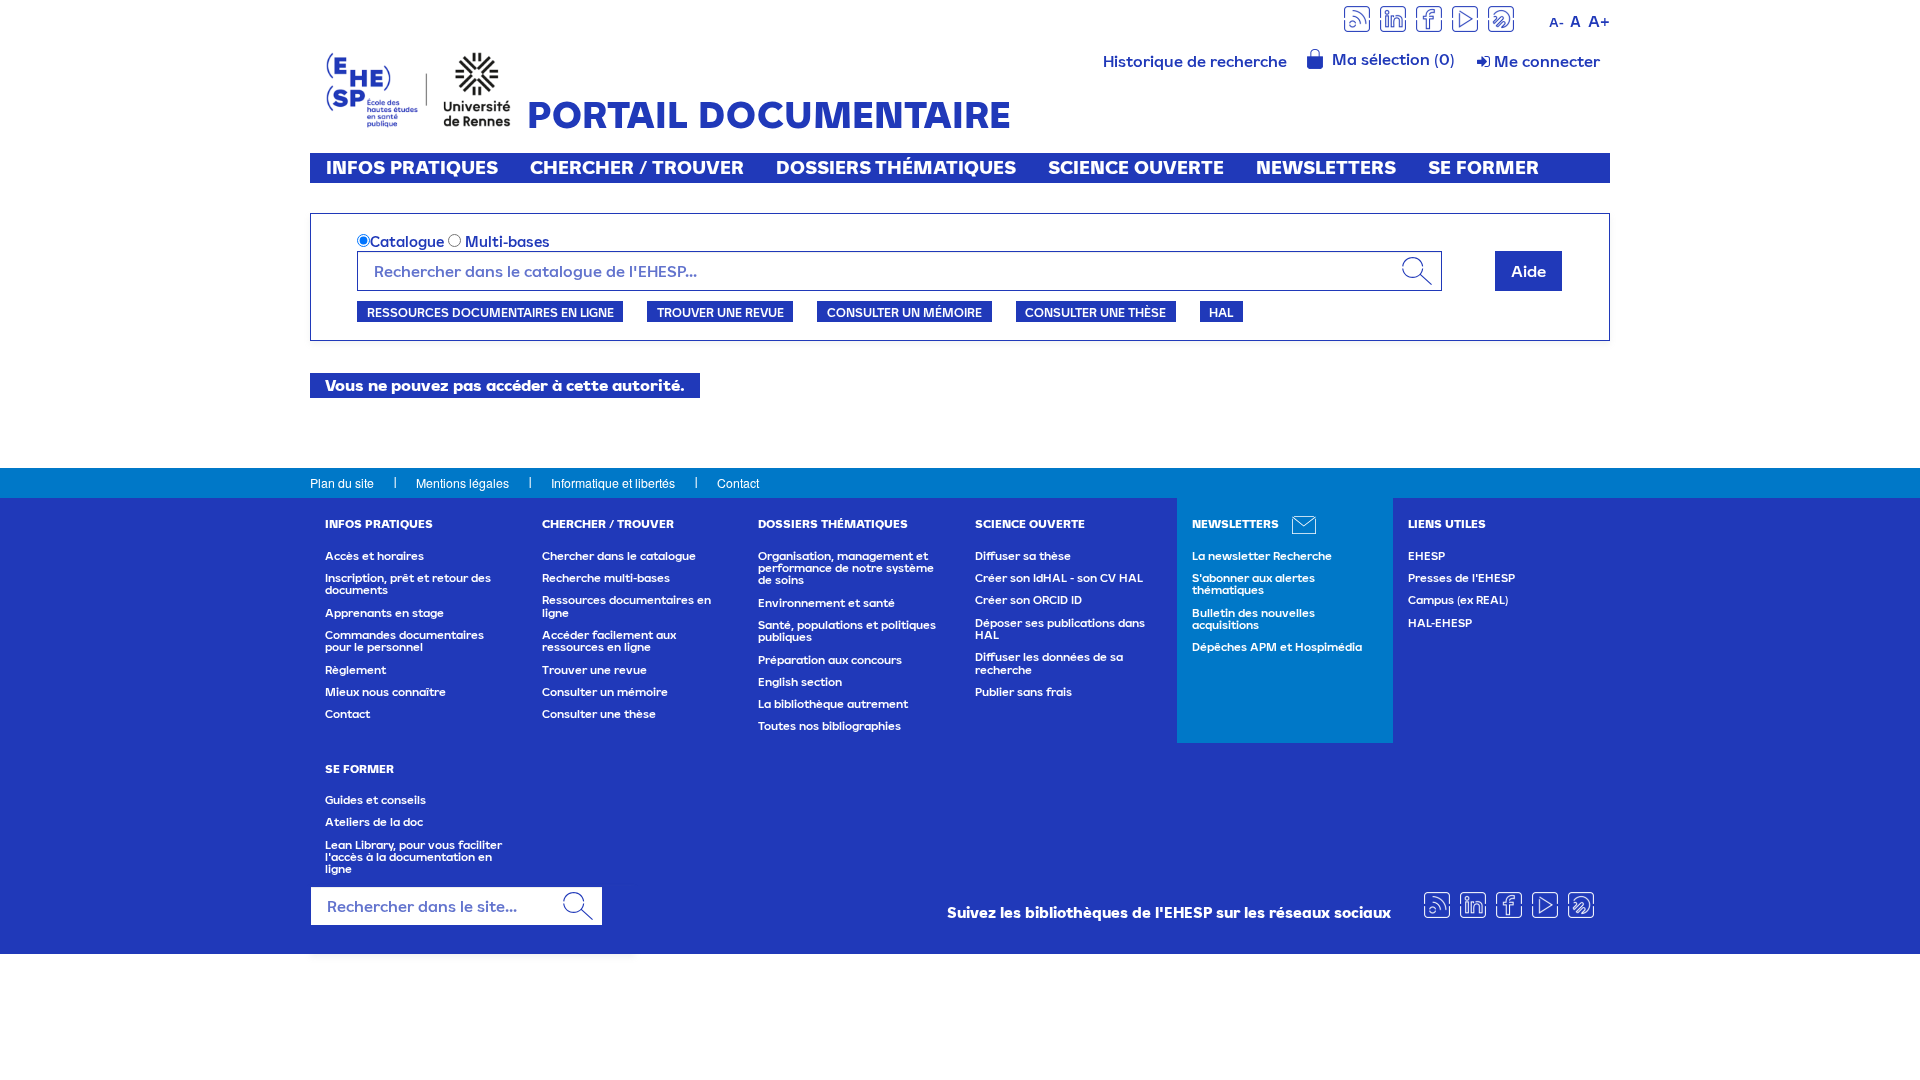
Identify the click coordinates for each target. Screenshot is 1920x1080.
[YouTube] (1465, 17)
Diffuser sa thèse (1023, 556)
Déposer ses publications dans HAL (1060, 629)
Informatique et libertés (613, 482)
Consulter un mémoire (904, 312)
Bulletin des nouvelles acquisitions (1253, 619)
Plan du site (342, 482)
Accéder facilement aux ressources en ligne (609, 641)
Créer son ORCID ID (1028, 600)
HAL (1221, 312)
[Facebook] (1429, 17)
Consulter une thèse (1095, 312)
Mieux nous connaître (385, 692)
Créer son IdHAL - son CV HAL (1059, 578)
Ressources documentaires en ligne (490, 312)
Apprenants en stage (384, 613)
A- (1556, 22)
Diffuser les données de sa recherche (1049, 663)
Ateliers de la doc (374, 822)
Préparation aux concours (830, 660)
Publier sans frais (1023, 692)
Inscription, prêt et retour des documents (408, 584)
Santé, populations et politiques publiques (847, 631)
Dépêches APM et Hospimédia (1277, 647)
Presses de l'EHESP (1461, 578)
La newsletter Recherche (1262, 556)
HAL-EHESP (1440, 623)
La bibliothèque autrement (833, 704)
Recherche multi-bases (606, 578)
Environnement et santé (826, 603)
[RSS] (1357, 17)
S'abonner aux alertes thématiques (1253, 584)
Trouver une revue (720, 312)
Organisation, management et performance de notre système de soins (846, 568)
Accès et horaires (374, 556)
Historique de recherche (1195, 61)
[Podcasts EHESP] (1501, 17)
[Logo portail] (418, 87)
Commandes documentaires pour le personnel (404, 641)
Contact (738, 482)
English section (800, 682)
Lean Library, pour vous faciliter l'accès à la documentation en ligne (413, 857)
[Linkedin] (1393, 17)
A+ (1599, 21)
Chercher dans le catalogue (619, 556)
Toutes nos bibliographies (829, 726)
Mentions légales (462, 482)
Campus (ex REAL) (1458, 600)
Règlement (355, 670)
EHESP (1426, 556)
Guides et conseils (375, 800)
